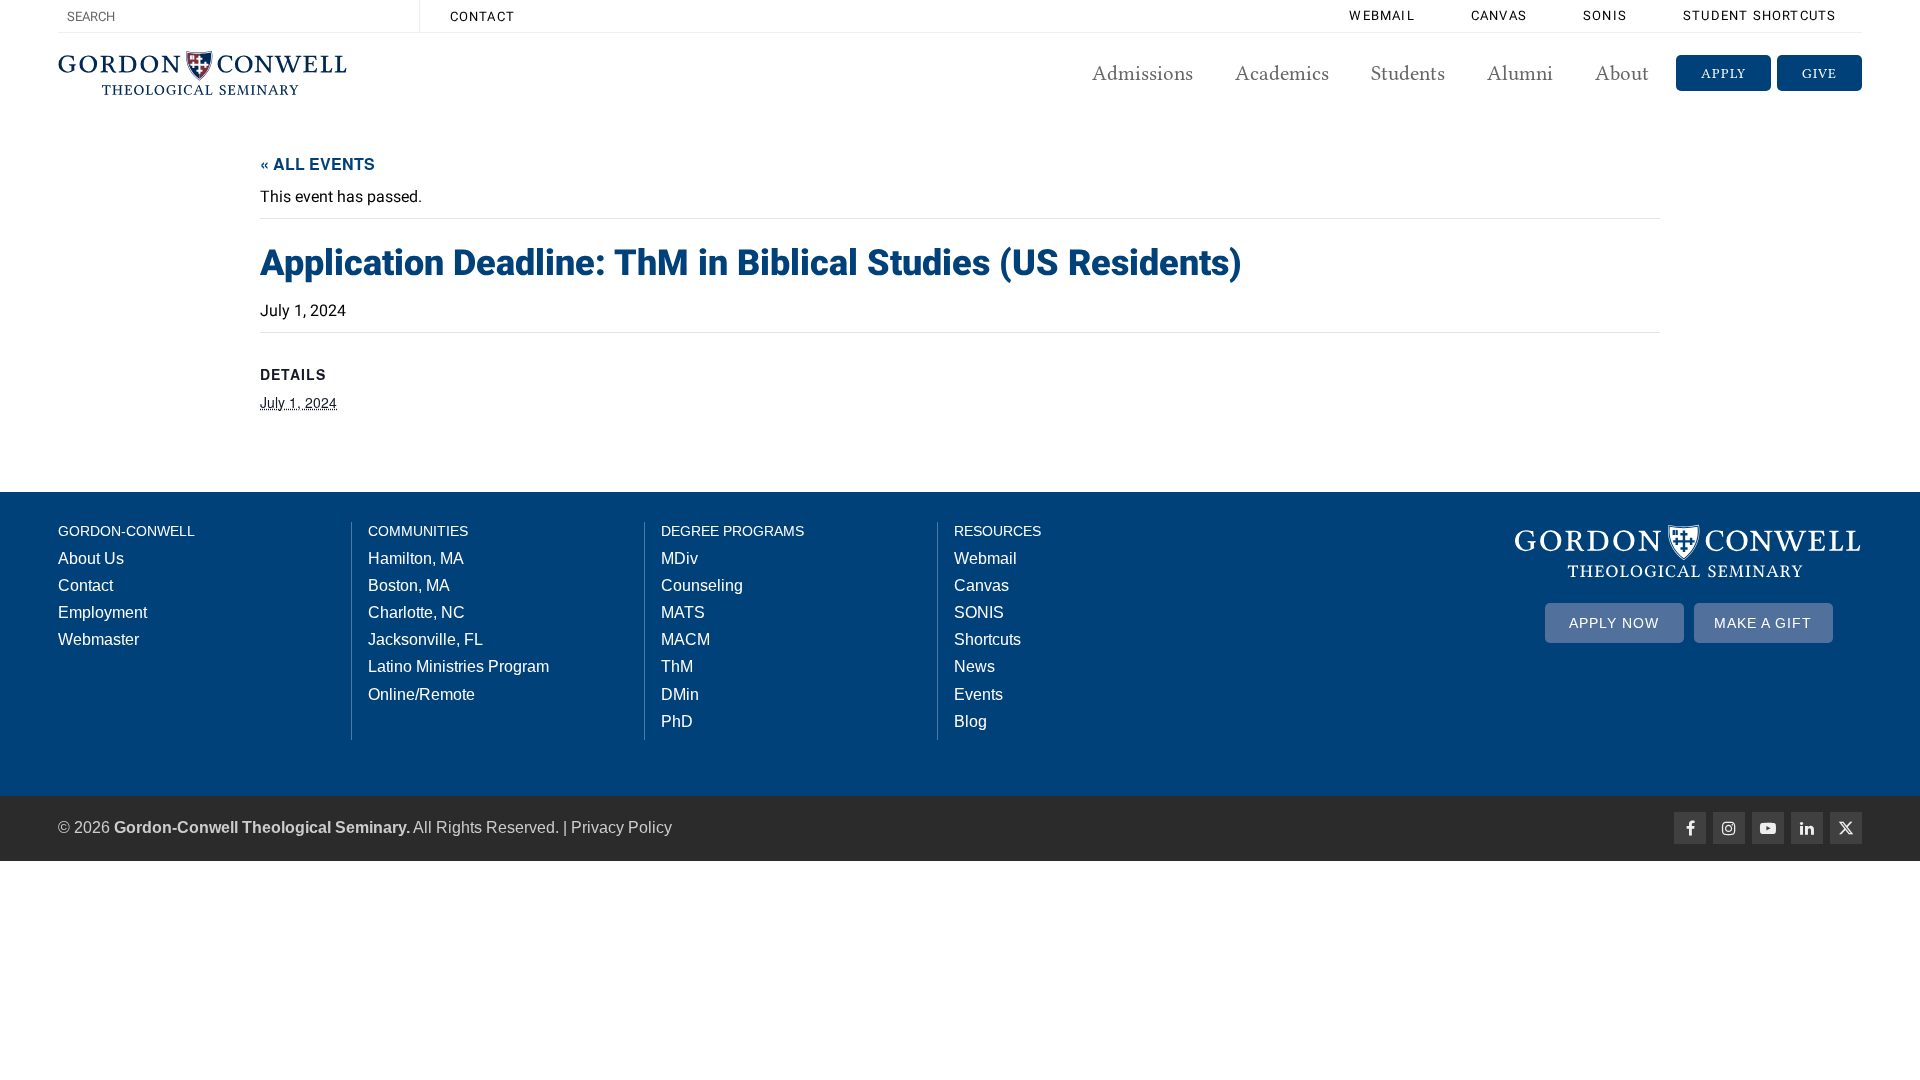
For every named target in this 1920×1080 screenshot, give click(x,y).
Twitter (1846, 828)
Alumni (1520, 73)
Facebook (1690, 828)
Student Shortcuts (1759, 15)
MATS (683, 612)
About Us (91, 558)
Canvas (1499, 15)
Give (1819, 73)
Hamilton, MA (416, 558)
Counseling (702, 585)
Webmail (1381, 15)
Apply (1723, 73)
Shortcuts (987, 639)
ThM (677, 666)
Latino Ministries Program (458, 666)
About (1622, 73)
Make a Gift (1763, 623)
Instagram (1729, 828)
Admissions (1142, 73)
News (974, 666)
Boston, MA (409, 585)
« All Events (317, 163)
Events (978, 694)
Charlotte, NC (416, 612)
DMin (680, 694)
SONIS (1605, 15)
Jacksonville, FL (425, 639)
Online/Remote (421, 694)
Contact (482, 16)
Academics (1282, 73)
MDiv (679, 558)
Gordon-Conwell (126, 531)
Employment (102, 612)
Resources (997, 531)
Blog (970, 721)
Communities (418, 531)
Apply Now (1614, 623)
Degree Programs (732, 531)
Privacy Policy (621, 827)
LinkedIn (1807, 828)
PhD (677, 721)
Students (1408, 73)
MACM (685, 639)
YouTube (1768, 828)
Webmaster (98, 639)
